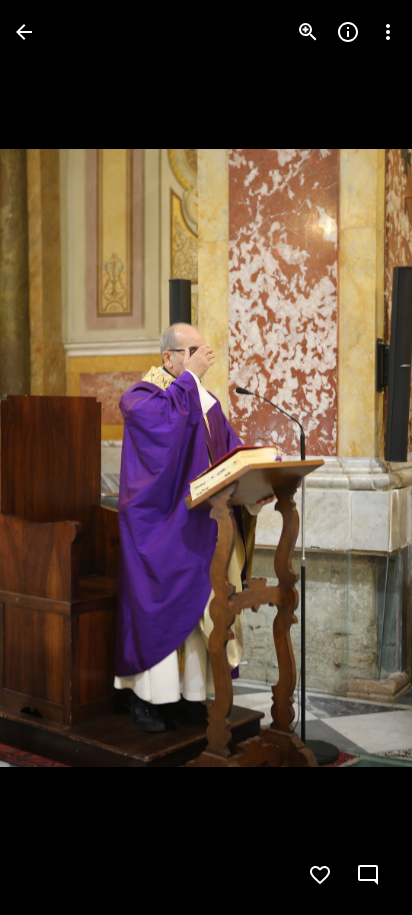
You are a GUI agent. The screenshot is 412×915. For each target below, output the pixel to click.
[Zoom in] (308, 32)
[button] (56, 458)
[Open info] (348, 32)
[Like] (320, 875)
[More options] (388, 32)
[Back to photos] (24, 32)
